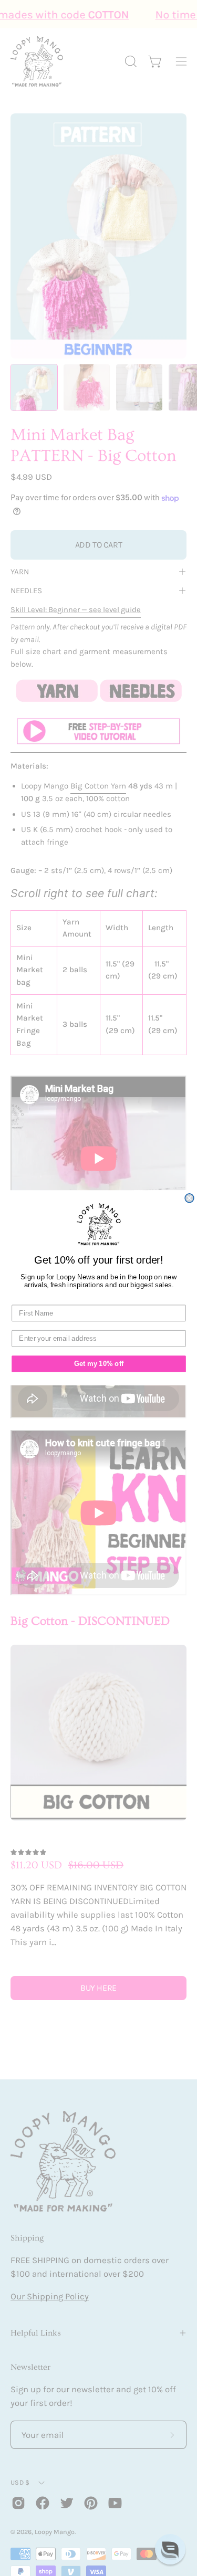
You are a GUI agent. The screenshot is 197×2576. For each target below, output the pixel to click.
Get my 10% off (98, 1364)
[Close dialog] (189, 1198)
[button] (170, 2549)
